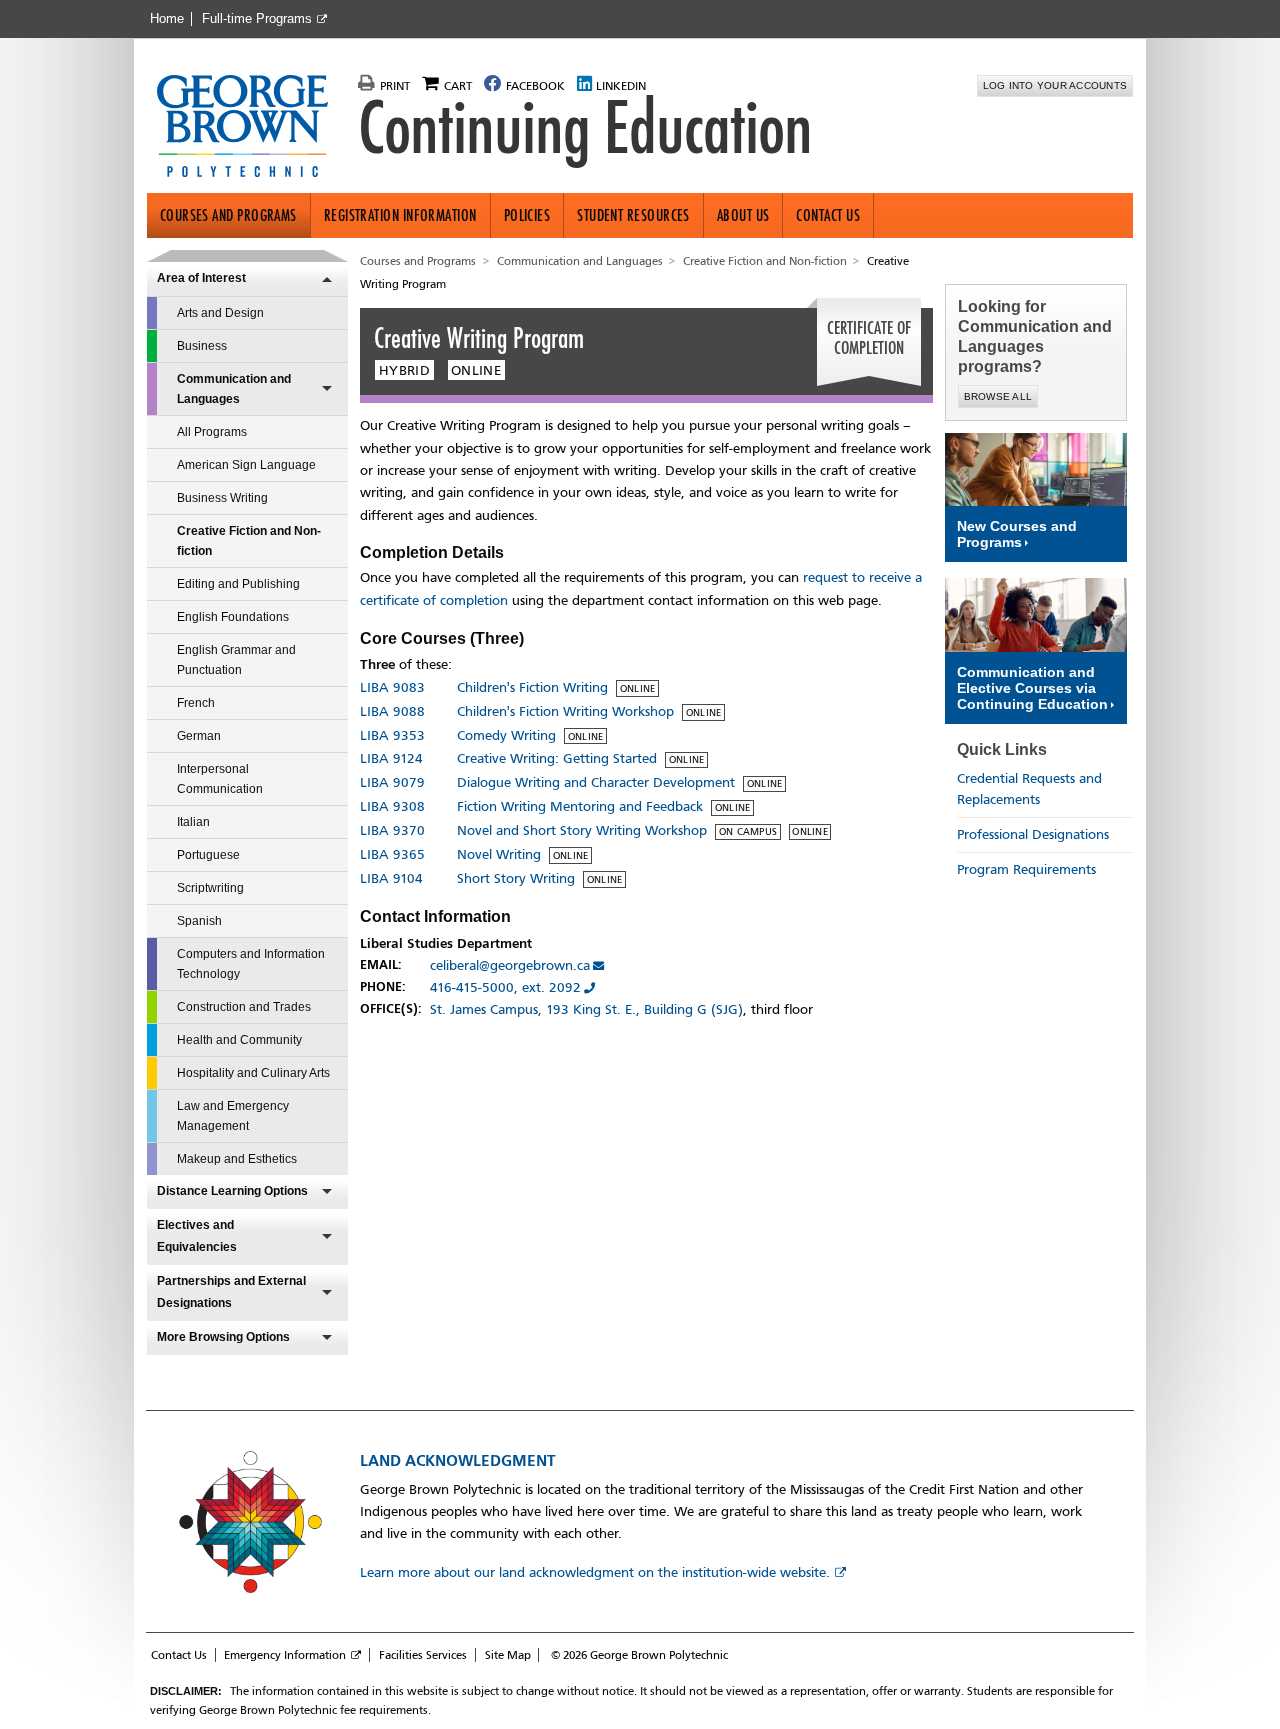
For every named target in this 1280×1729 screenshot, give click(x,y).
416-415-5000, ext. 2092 (505, 987)
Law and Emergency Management (233, 1116)
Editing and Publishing (238, 584)
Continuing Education (585, 128)
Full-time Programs (257, 19)
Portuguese (208, 855)
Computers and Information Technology (251, 964)
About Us (743, 215)
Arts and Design (220, 313)
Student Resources (633, 215)
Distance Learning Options (232, 1191)
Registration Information (400, 215)
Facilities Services (423, 1655)
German (199, 736)
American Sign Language (246, 465)
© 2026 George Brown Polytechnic (639, 1655)
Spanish (199, 921)
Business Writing (222, 498)
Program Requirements (1026, 869)
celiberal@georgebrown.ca (510, 965)
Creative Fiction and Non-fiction (249, 541)
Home (167, 19)
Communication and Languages (234, 389)
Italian (193, 822)
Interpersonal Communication (220, 779)
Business (202, 346)
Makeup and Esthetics (237, 1159)
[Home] (250, 128)
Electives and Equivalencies (197, 1236)
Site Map (508, 1655)
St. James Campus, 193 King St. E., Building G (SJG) (586, 1009)
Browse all (998, 396)
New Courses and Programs (1017, 534)
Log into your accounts (1055, 85)
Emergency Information (285, 1655)
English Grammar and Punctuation (236, 660)
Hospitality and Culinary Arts (253, 1073)
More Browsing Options (223, 1337)
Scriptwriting (210, 888)
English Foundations (233, 617)
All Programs (212, 432)
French (196, 703)
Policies (527, 215)
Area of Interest (201, 278)
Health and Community (239, 1040)
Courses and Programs (228, 215)
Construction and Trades (244, 1007)
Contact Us (828, 215)
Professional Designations (1033, 834)
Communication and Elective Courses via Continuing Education (1032, 688)
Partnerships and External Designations (231, 1292)
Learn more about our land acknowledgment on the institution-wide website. (595, 1572)
